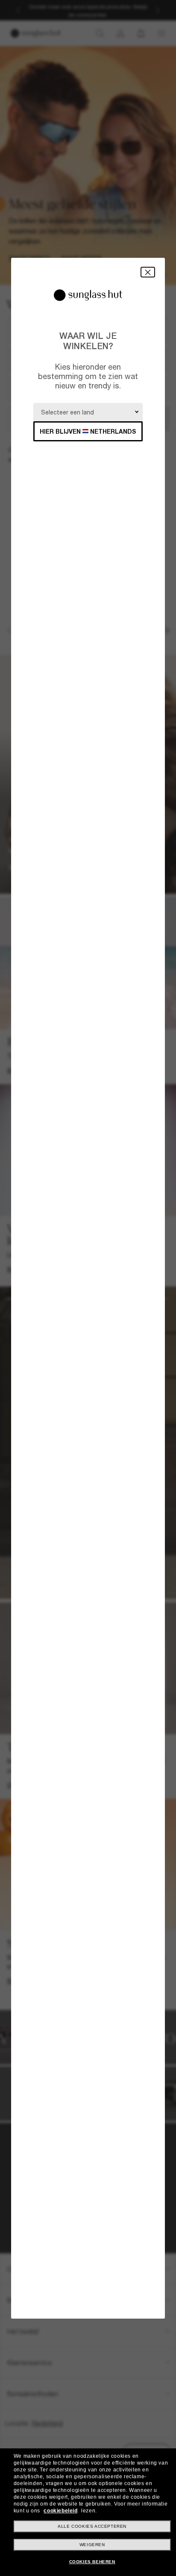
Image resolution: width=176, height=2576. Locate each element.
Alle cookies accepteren (92, 2526)
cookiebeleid (60, 2511)
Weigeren (92, 2545)
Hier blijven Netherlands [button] (88, 431)
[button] (148, 272)
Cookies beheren (92, 2562)
